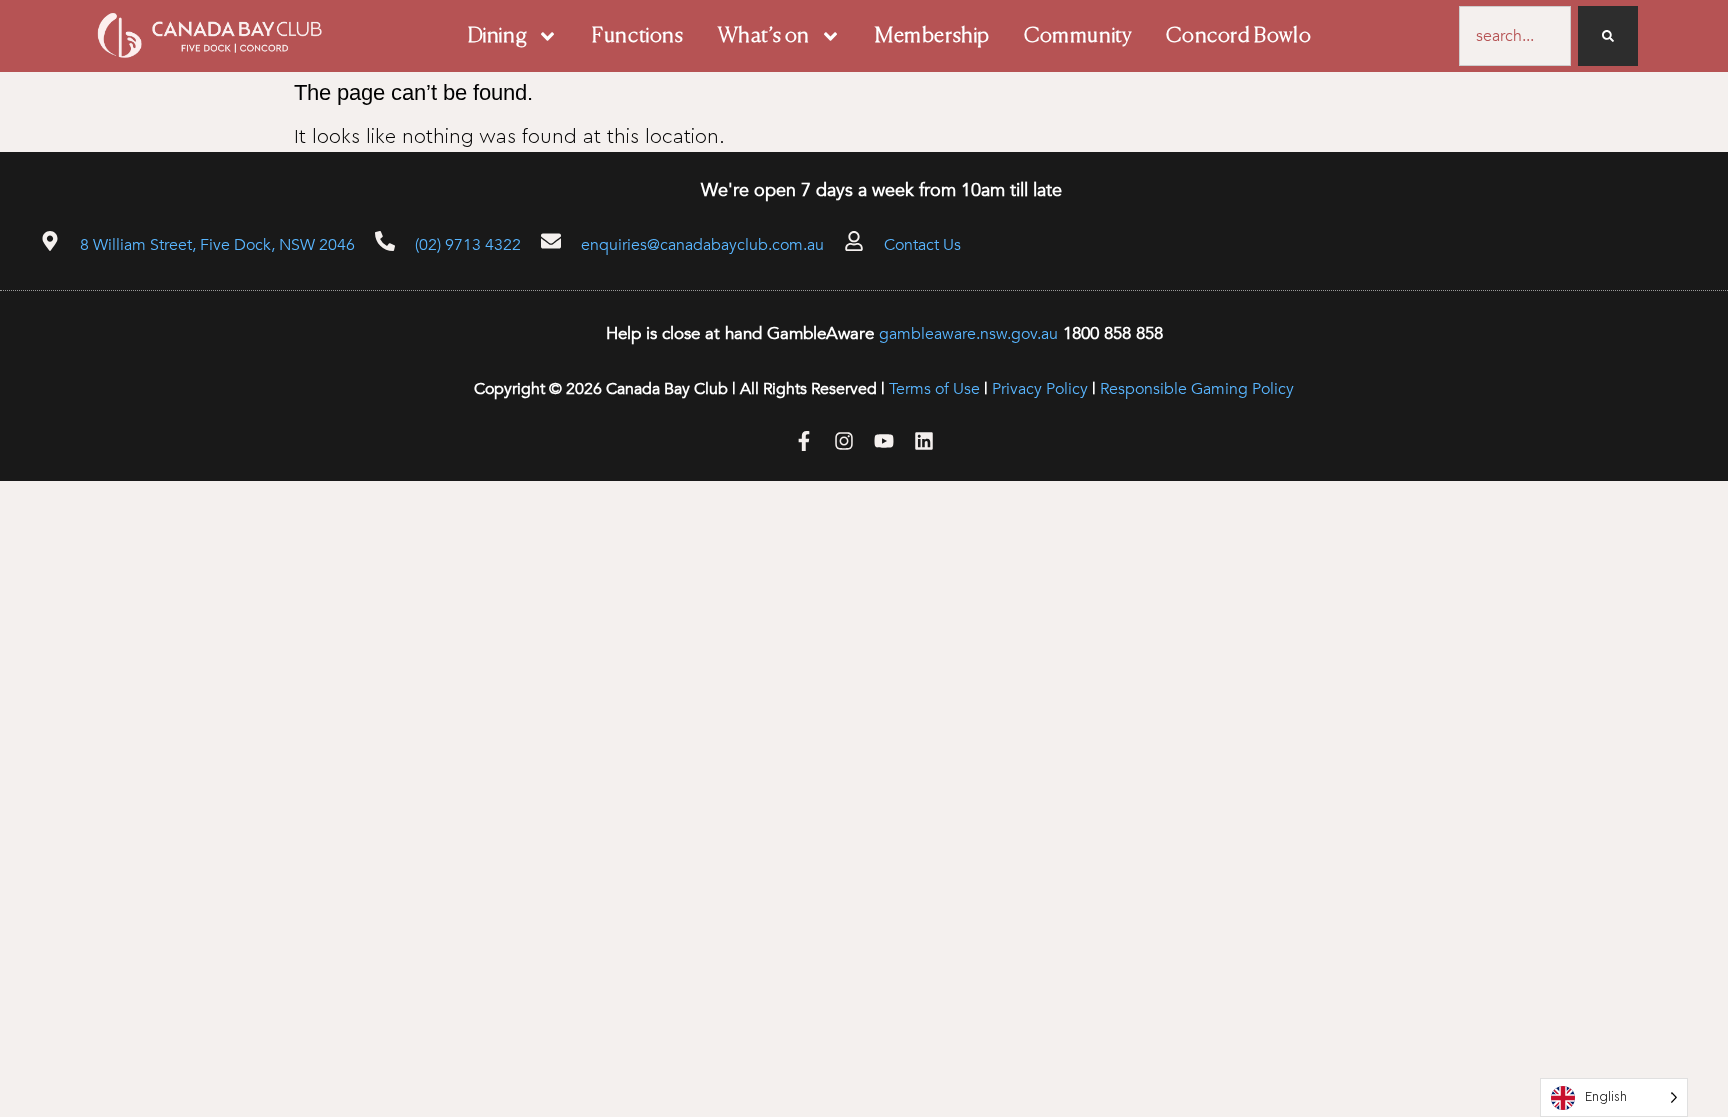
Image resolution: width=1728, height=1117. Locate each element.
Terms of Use (934, 389)
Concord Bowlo (1238, 36)
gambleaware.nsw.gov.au (968, 334)
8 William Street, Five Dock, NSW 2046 (217, 245)
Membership (932, 36)
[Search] (1608, 36)
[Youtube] (884, 441)
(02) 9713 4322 (468, 245)
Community (1078, 36)
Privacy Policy (1040, 389)
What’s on (764, 36)
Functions (637, 36)
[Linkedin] (924, 441)
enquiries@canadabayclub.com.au (702, 245)
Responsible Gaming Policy (1197, 389)
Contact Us (922, 245)
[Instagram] (844, 441)
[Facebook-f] (804, 441)
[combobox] (1515, 36)
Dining (498, 36)
